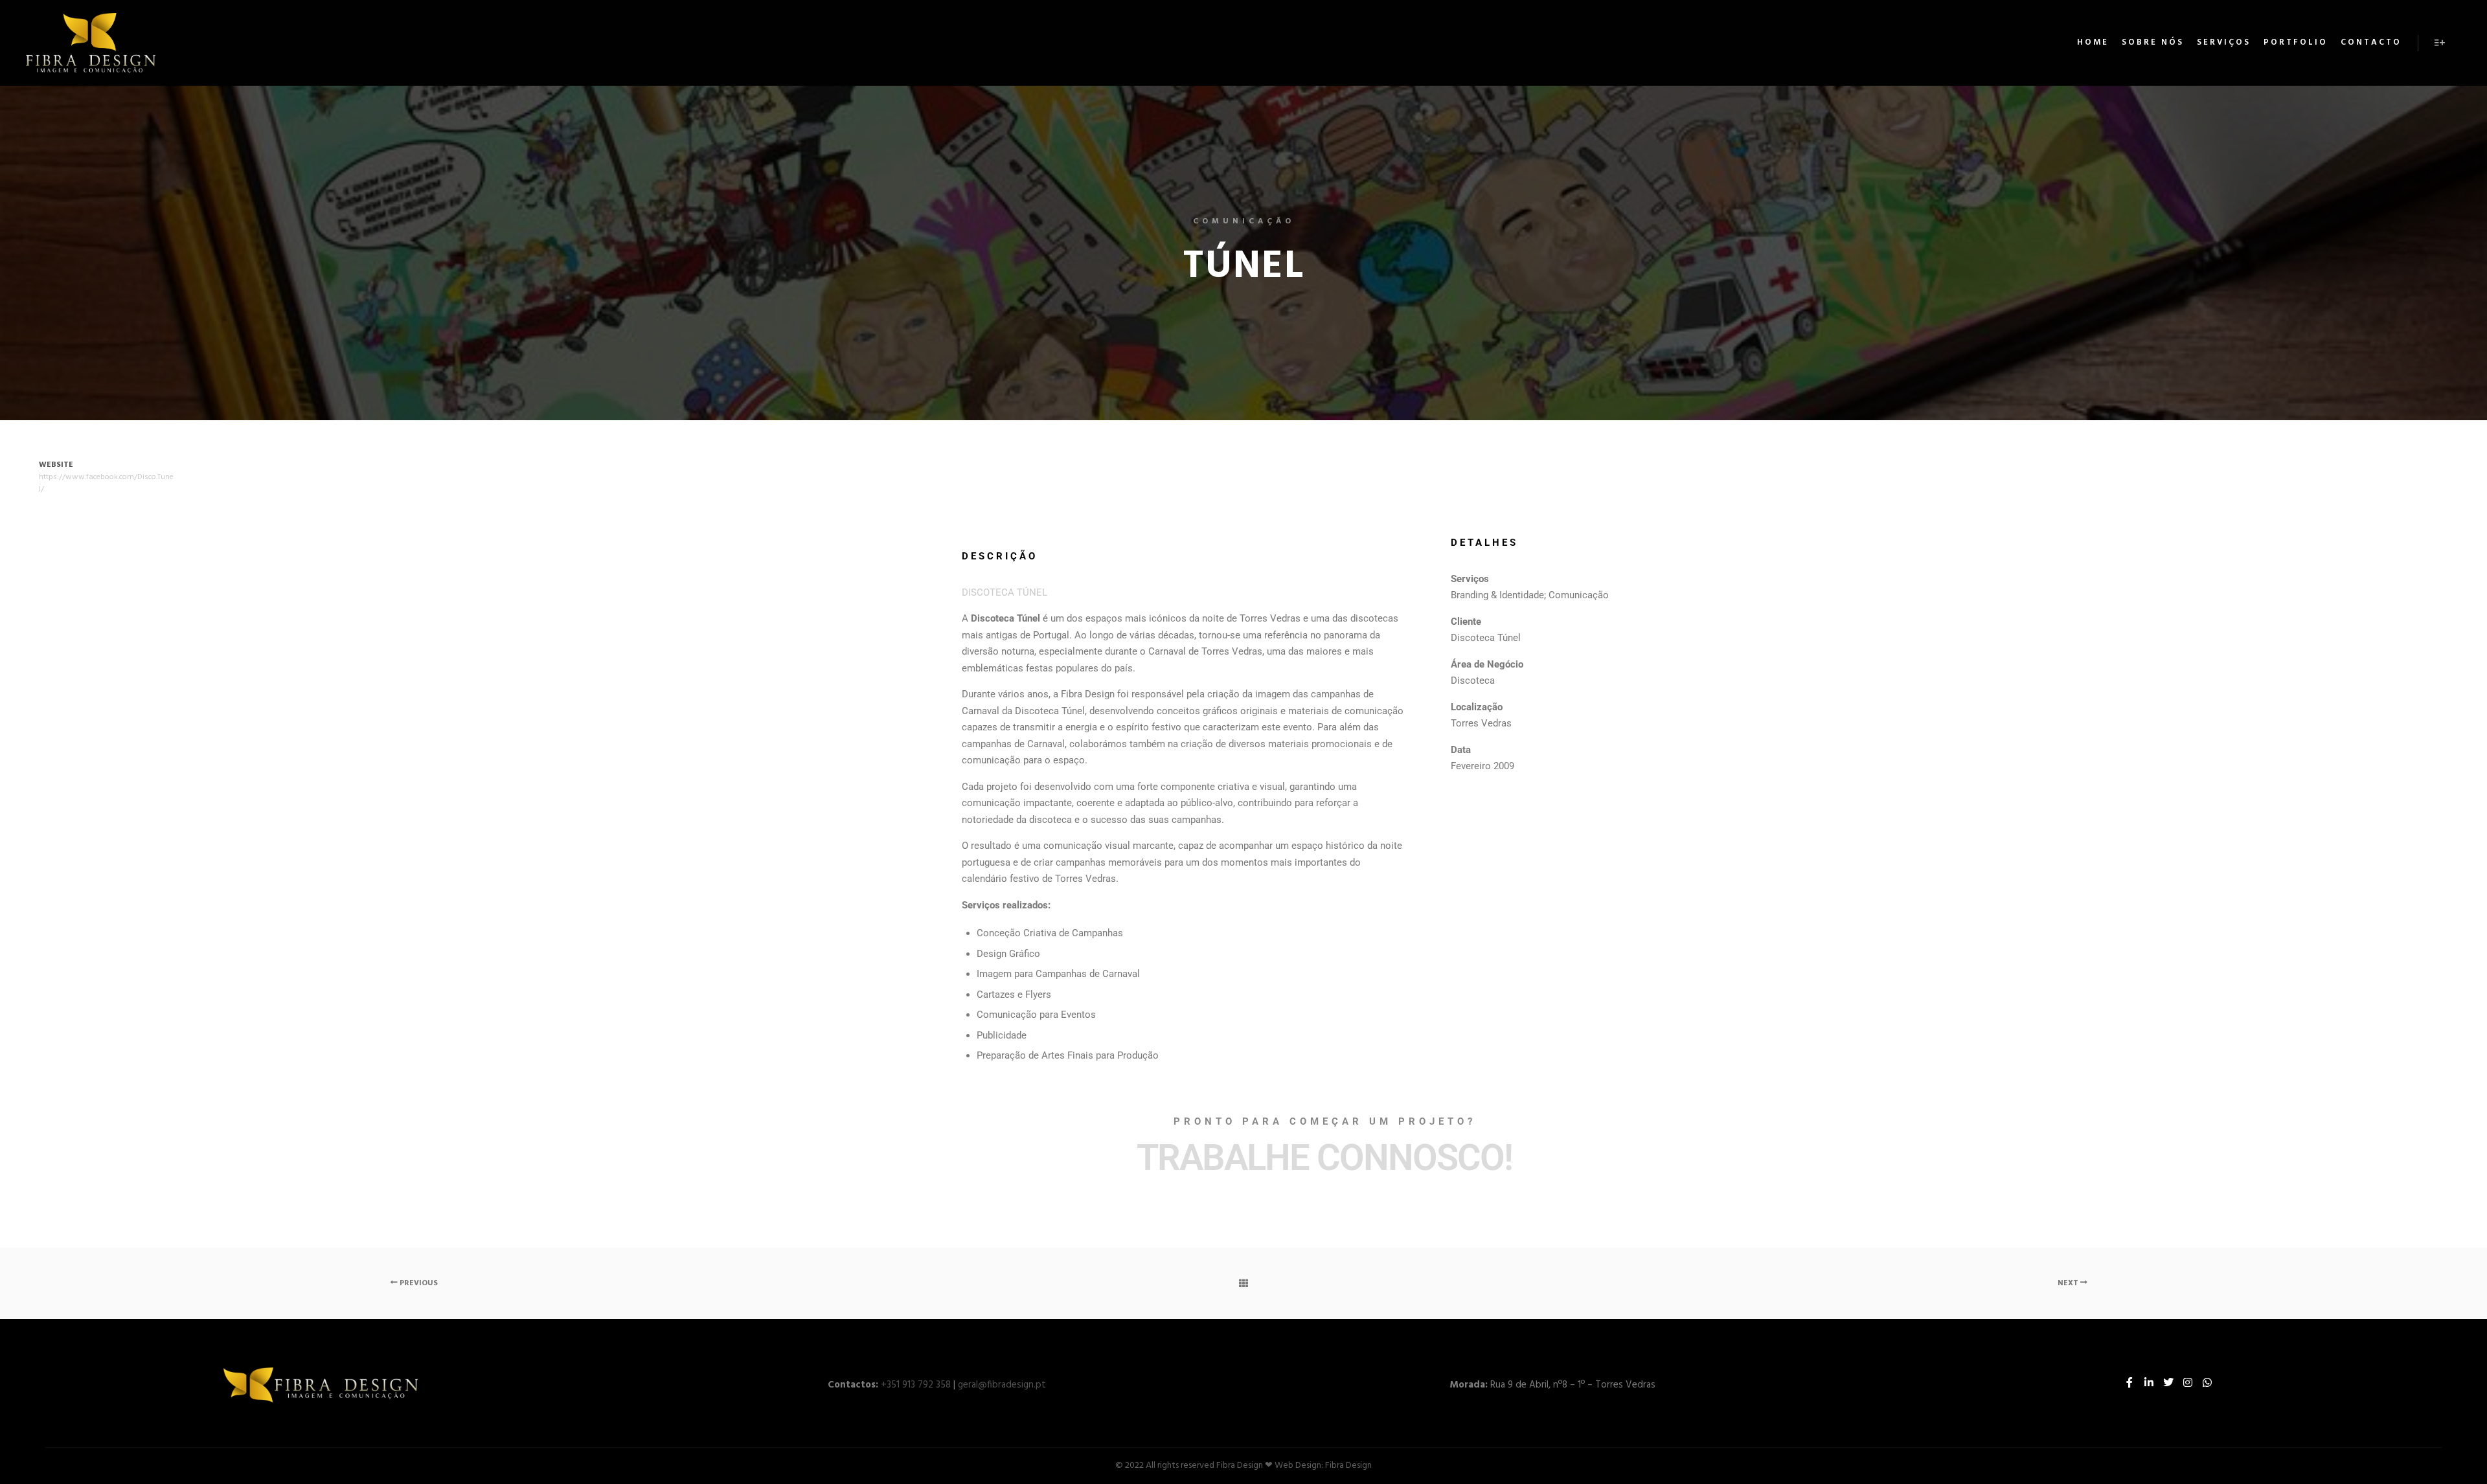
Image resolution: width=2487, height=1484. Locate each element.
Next (2069, 1283)
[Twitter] (2168, 1382)
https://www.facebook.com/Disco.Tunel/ (106, 483)
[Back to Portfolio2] (1243, 1283)
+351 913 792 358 (916, 1385)
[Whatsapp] (2207, 1382)
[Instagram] (2188, 1382)
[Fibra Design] (91, 43)
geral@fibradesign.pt (1002, 1385)
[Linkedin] (2149, 1382)
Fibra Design (1348, 1466)
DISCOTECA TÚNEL (1005, 592)
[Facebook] (2129, 1382)
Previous (418, 1283)
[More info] (2440, 43)
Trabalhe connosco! (1324, 1158)
